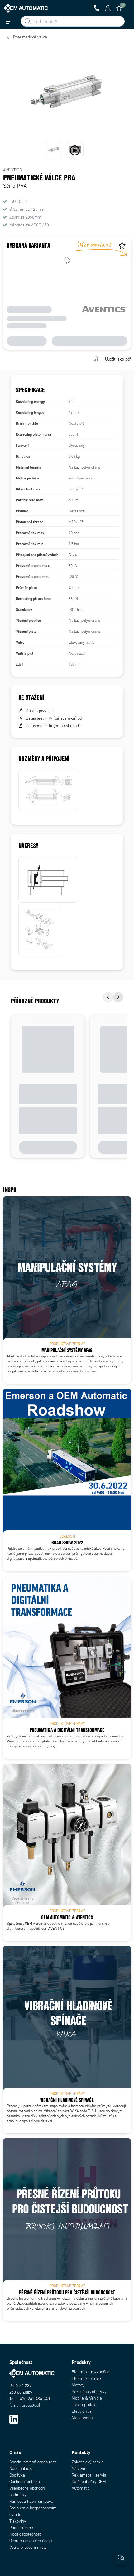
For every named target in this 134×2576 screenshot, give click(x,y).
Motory (78, 2385)
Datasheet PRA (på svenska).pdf (54, 718)
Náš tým (79, 2469)
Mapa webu (82, 2418)
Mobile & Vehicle (87, 2398)
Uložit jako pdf (118, 359)
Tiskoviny (18, 2521)
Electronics (81, 2411)
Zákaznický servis (87, 2462)
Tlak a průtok (84, 2405)
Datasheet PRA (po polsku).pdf (53, 726)
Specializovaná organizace (33, 2462)
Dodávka (17, 2475)
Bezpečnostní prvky (89, 2392)
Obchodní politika (25, 2482)
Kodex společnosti (26, 2534)
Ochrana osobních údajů (31, 2541)
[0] (119, 8)
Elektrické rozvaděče (91, 2372)
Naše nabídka (22, 2469)
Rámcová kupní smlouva (31, 2501)
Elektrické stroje (86, 2378)
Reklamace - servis (89, 2475)
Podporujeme (21, 2528)
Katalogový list (39, 711)
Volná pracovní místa (28, 2547)
